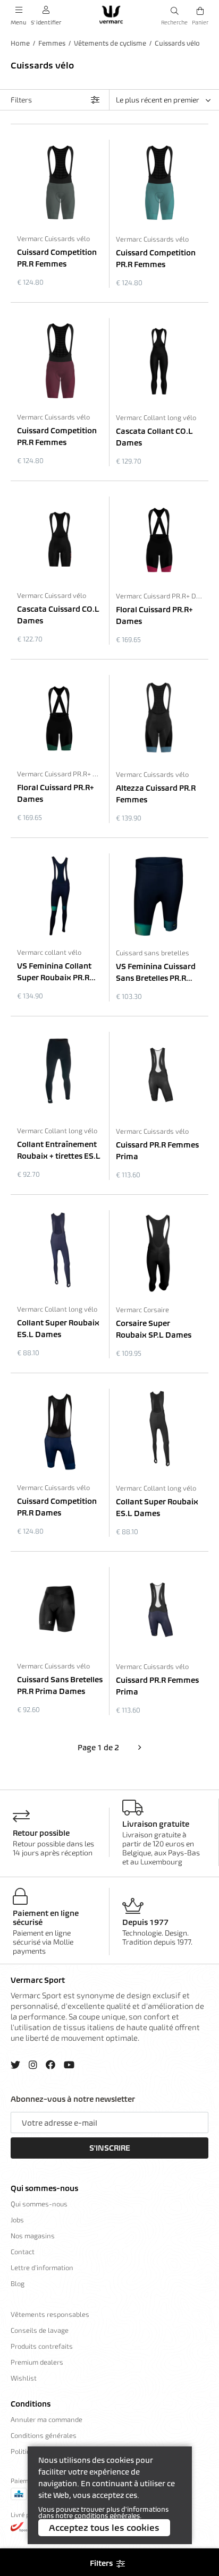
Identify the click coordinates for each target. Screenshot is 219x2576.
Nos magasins (33, 2236)
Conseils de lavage (40, 2330)
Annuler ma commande (47, 2419)
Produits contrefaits (42, 2346)
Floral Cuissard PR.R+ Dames (154, 615)
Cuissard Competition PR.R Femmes (57, 258)
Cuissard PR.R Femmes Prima (157, 1151)
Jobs (17, 2220)
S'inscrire (110, 2148)
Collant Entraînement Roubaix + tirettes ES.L (59, 1150)
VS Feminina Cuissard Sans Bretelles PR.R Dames (156, 973)
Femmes (52, 43)
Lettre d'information (42, 2267)
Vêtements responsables (50, 2314)
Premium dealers (37, 2362)
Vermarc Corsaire (142, 1310)
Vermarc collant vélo (49, 952)
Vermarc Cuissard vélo (52, 595)
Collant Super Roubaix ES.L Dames (58, 1329)
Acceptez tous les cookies (104, 2528)
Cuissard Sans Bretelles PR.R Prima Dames (60, 1685)
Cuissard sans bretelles (153, 953)
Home (20, 43)
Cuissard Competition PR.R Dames (57, 1507)
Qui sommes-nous (44, 2188)
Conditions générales (44, 2435)
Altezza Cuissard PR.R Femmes (156, 794)
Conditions (31, 2404)
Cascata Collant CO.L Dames (154, 437)
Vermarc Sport (38, 1980)
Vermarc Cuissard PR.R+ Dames (159, 596)
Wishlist (24, 2378)
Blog (18, 2283)
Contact (23, 2252)
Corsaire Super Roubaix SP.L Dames (154, 1329)
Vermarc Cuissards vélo (53, 238)
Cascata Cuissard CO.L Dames (58, 615)
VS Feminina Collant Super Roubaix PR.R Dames (54, 972)
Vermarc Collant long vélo (156, 417)
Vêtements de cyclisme (110, 43)
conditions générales (107, 2516)
